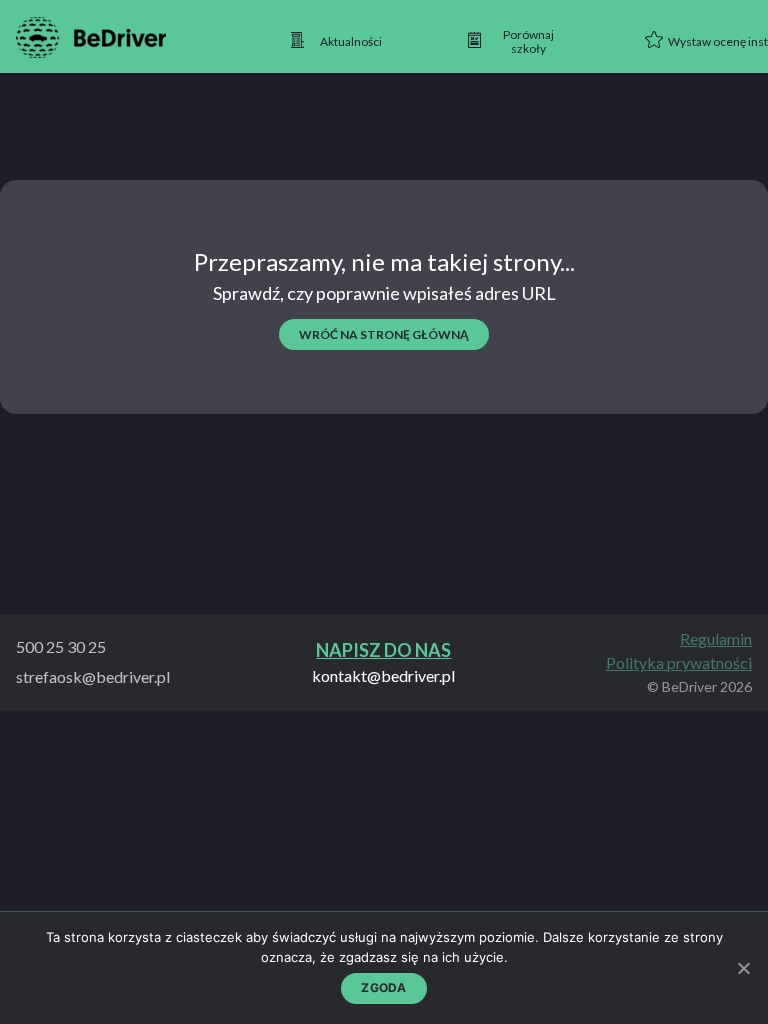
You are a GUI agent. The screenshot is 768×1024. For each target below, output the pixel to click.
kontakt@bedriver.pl (383, 676)
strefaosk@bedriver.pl (93, 676)
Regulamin (716, 639)
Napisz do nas (383, 650)
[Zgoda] (743, 968)
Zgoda (383, 987)
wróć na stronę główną (384, 334)
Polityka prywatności (679, 663)
